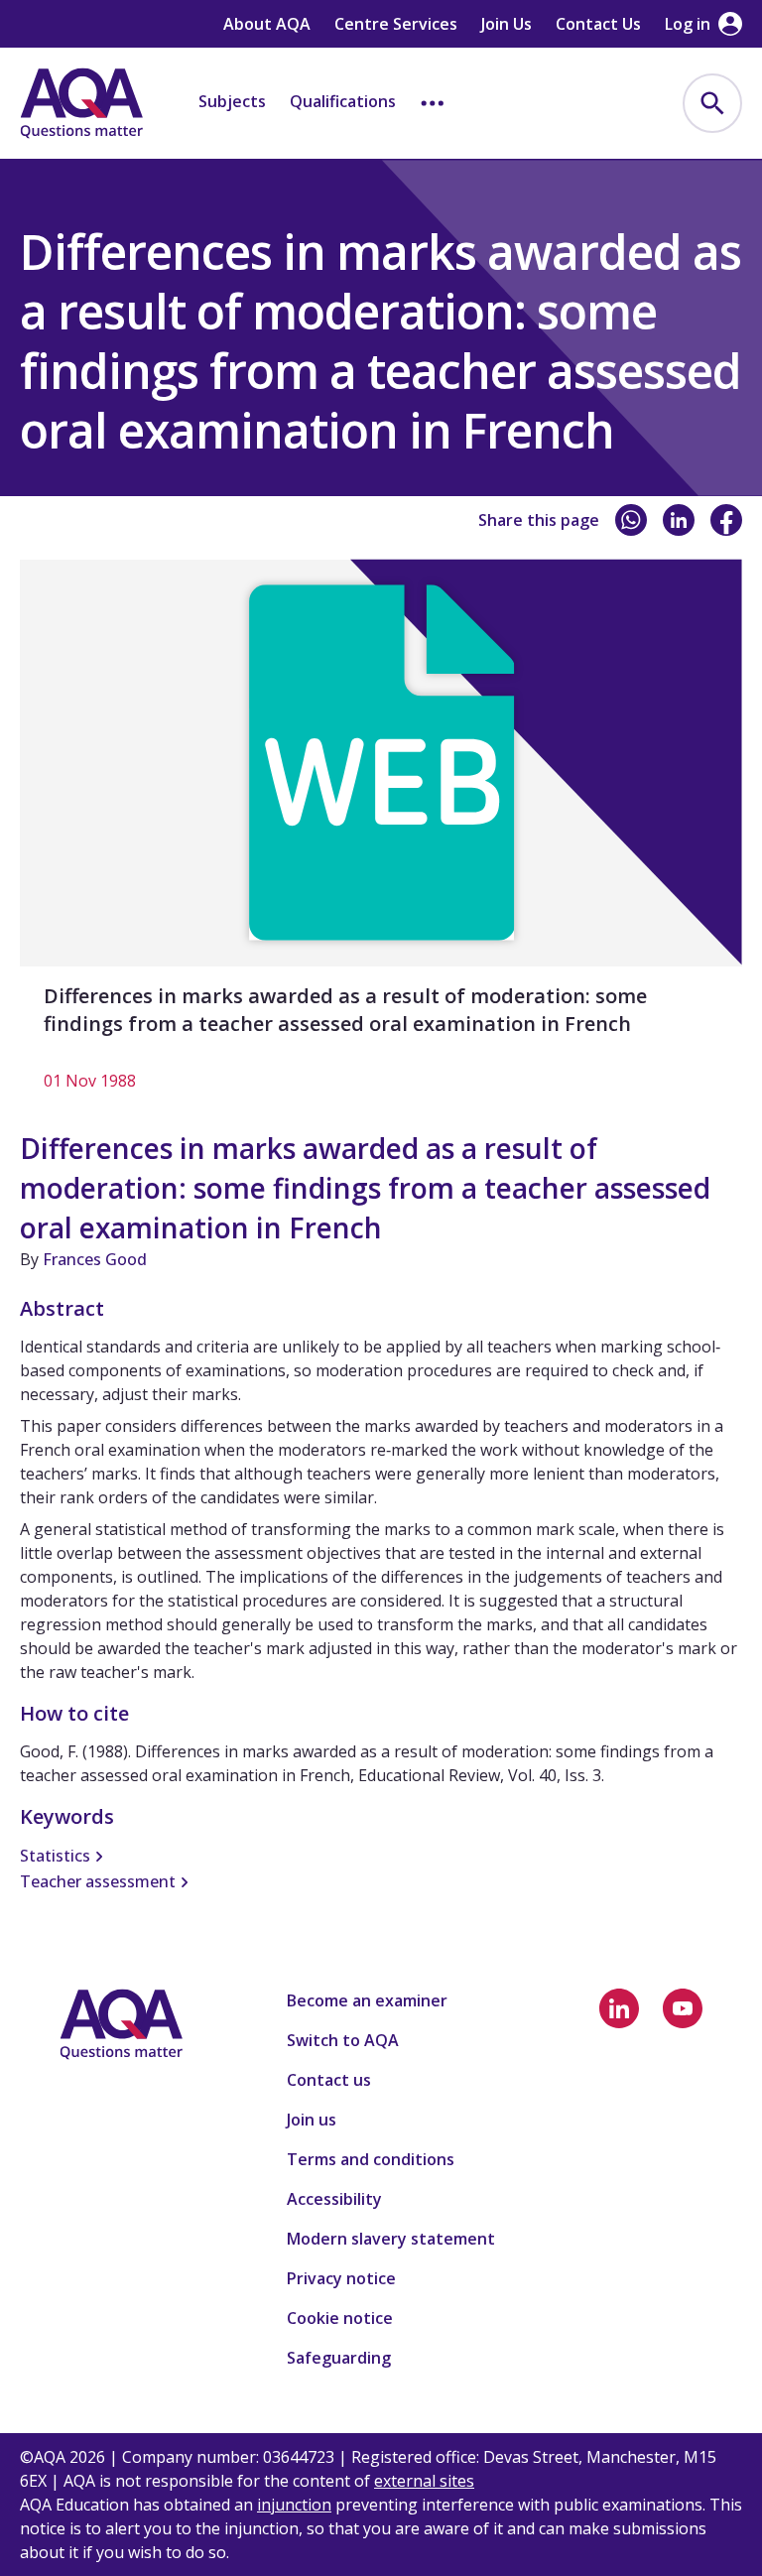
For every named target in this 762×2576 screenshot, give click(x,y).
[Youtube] (683, 2008)
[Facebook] (726, 520)
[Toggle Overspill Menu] (433, 103)
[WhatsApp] (631, 520)
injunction (294, 2505)
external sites (424, 2481)
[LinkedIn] (679, 520)
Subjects (232, 101)
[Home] (81, 103)
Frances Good (95, 1259)
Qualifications (343, 101)
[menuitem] (712, 103)
